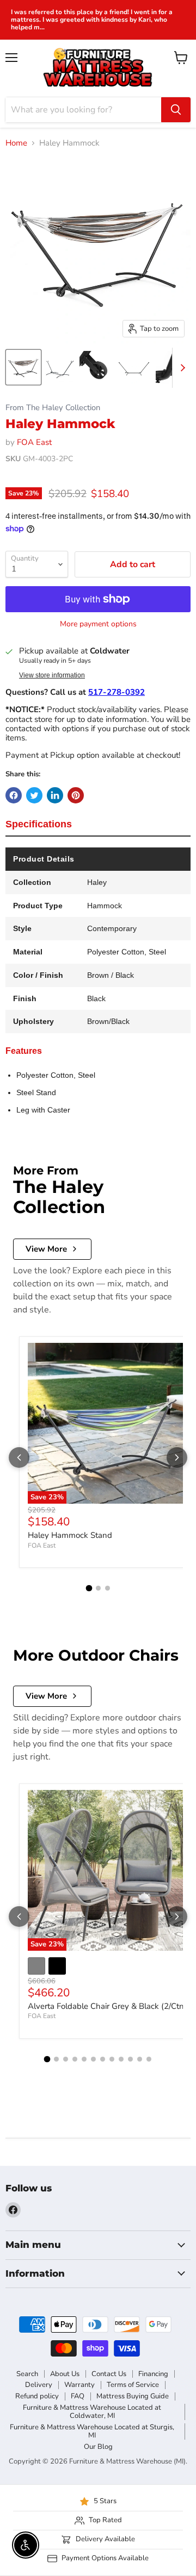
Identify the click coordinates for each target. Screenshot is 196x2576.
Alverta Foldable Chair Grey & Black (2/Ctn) (107, 2006)
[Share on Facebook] (14, 795)
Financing (153, 2374)
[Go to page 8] (112, 2059)
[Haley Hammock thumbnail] (23, 367)
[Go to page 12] (149, 2059)
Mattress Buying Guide (133, 2396)
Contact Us (109, 2374)
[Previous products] (19, 1457)
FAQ (78, 2396)
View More (46, 1249)
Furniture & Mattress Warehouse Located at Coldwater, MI (92, 2412)
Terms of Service (133, 2385)
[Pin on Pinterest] (76, 795)
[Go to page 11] (140, 2059)
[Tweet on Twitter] (34, 795)
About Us (65, 2374)
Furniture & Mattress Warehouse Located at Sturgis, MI (92, 2431)
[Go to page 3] (108, 1588)
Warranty (79, 2385)
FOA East (34, 442)
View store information (52, 675)
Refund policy (37, 2396)
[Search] (176, 110)
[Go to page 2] (98, 1588)
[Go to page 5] (84, 2059)
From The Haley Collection (53, 408)
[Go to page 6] (93, 2059)
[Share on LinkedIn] (55, 795)
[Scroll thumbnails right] (181, 368)
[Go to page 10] (130, 2059)
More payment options (98, 624)
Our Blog (98, 2447)
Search (27, 2374)
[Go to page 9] (121, 2059)
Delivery (39, 2385)
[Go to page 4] (75, 2059)
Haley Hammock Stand (70, 1535)
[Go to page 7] (103, 2059)
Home (16, 143)
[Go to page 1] (89, 1588)
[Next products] (177, 1457)
